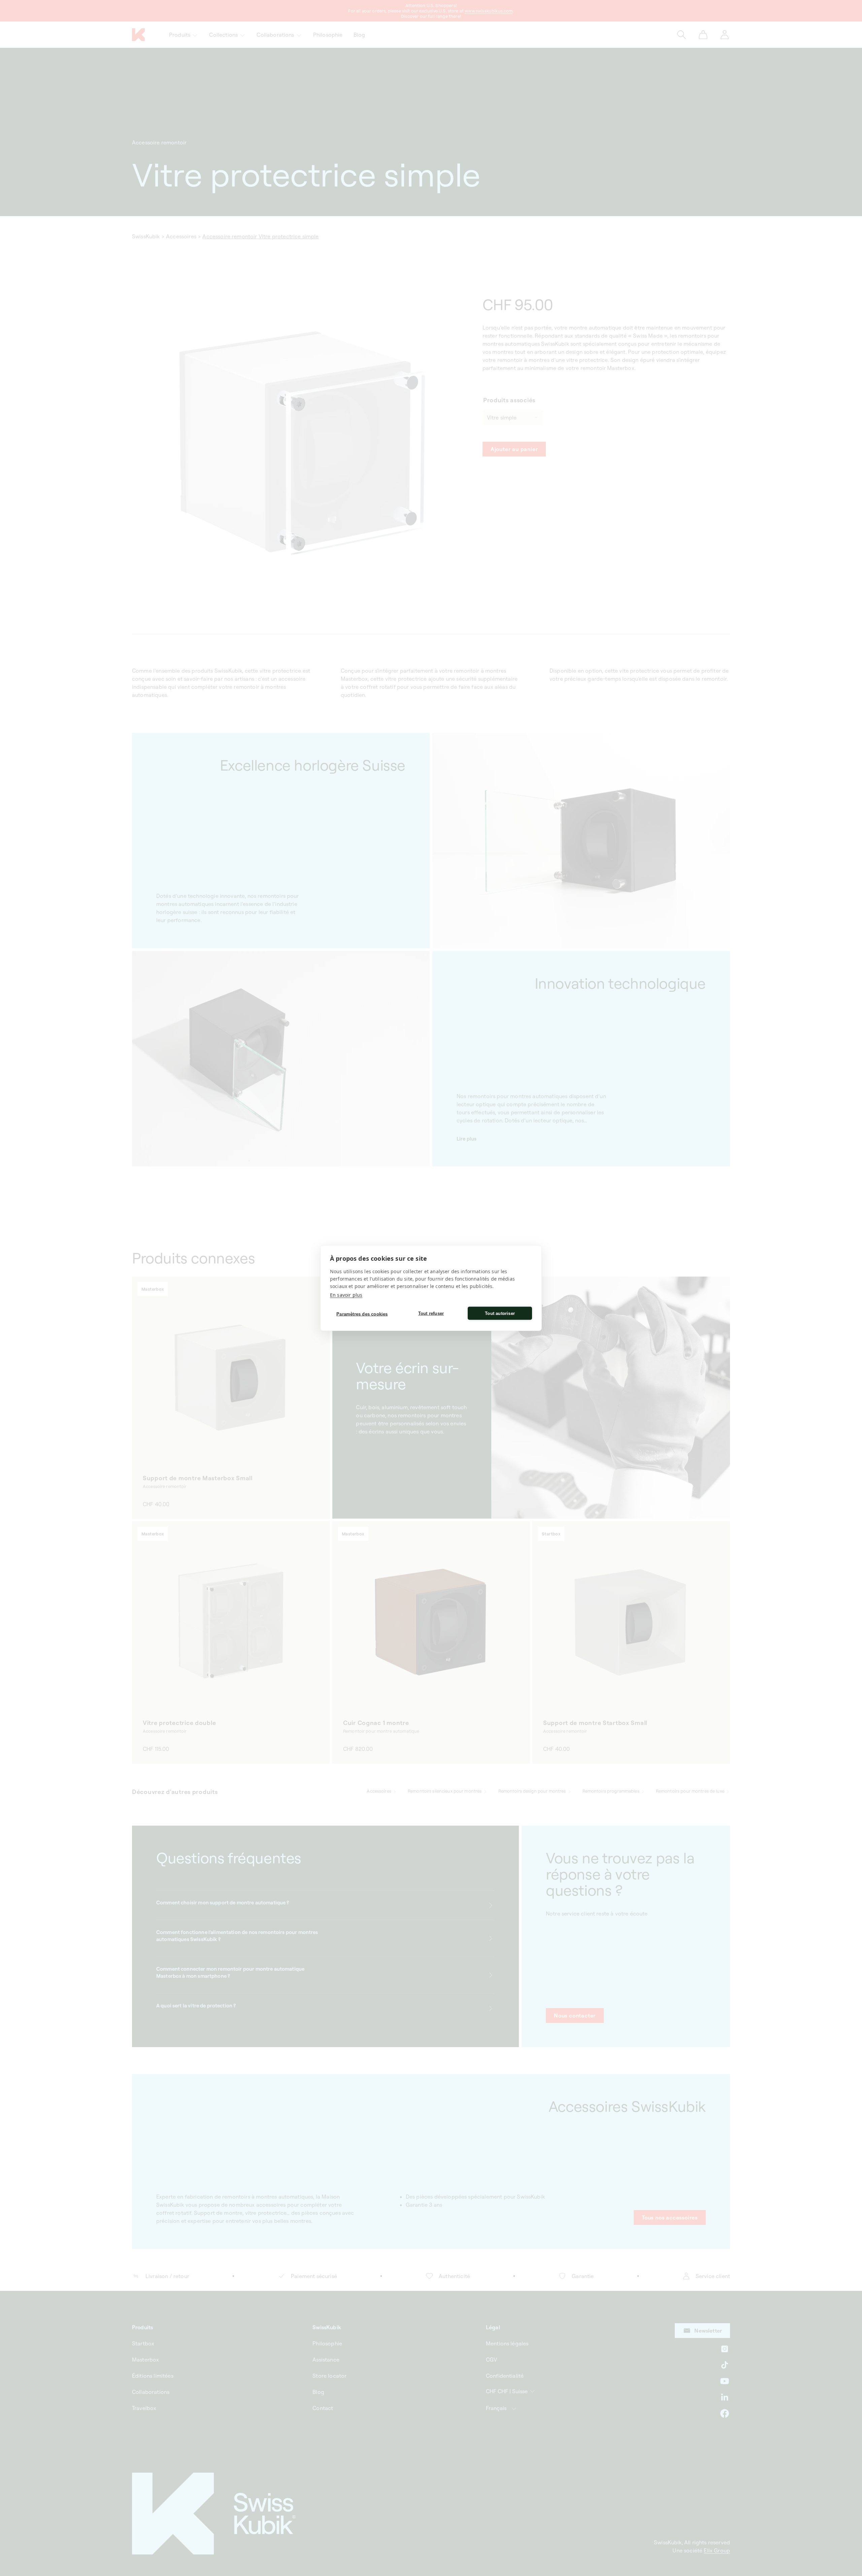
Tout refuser (431, 1313)
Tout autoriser (500, 1313)
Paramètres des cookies (362, 1314)
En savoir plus (346, 1295)
